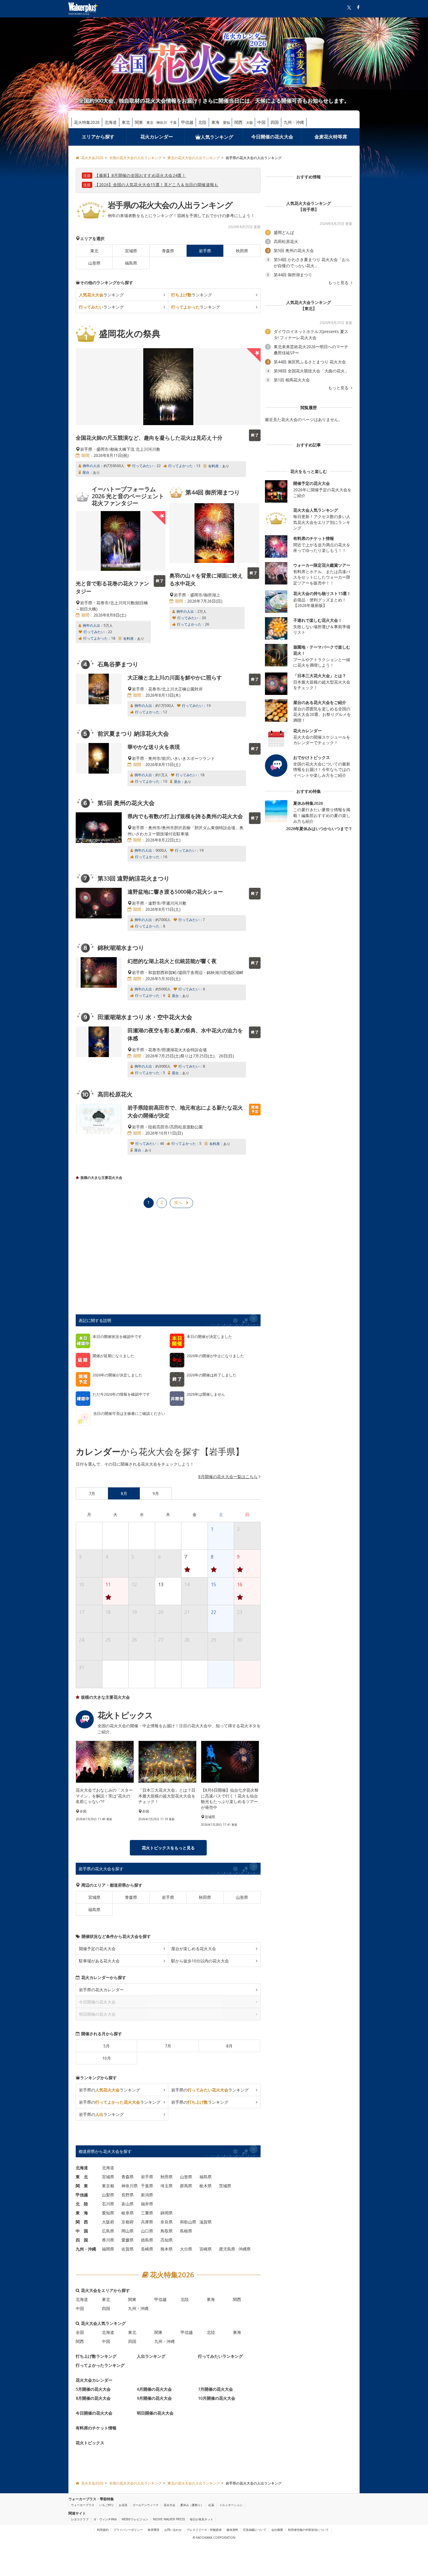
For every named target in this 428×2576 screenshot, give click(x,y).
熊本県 (167, 2249)
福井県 (147, 2204)
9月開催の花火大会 (154, 2398)
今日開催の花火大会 (272, 137)
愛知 (227, 123)
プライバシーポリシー (128, 2530)
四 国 (82, 2240)
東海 (215, 122)
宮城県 (131, 251)
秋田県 (242, 251)
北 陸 (82, 2204)
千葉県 (147, 2186)
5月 (107, 2046)
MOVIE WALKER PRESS (169, 2519)
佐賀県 (128, 2249)
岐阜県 (128, 2213)
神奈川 (162, 123)
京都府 (128, 2222)
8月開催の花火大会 (93, 2398)
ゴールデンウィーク (146, 2505)
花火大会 (169, 2505)
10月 (107, 2058)
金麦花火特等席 (331, 137)
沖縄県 (245, 2249)
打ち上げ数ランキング (96, 2356)
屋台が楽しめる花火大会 (194, 1949)
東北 (126, 122)
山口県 (147, 2231)
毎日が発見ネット (201, 2519)
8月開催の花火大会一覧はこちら (228, 1477)
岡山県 (128, 2231)
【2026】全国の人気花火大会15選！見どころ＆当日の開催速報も (156, 185)
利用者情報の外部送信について (308, 2530)
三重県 (147, 2213)
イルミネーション (231, 2505)
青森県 (168, 251)
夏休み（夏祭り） (192, 2505)
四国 (275, 122)
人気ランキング (217, 137)
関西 (238, 122)
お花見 (123, 2505)
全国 (80, 2332)
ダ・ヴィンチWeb (105, 2519)
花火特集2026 (87, 122)
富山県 (128, 2204)
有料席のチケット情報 (96, 2428)
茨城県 (225, 2186)
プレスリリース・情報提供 (204, 2530)
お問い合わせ (173, 2530)
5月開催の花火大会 (93, 2389)
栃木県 (206, 2186)
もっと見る (339, 283)
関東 (139, 122)
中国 (261, 122)
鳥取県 (167, 2231)
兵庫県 (147, 2222)
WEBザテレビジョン (135, 2519)
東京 (150, 123)
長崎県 (147, 2249)
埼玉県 (167, 2186)
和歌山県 (188, 2222)
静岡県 (167, 2213)
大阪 (250, 123)
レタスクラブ (80, 2519)
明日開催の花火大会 (155, 2413)
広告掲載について (255, 2530)
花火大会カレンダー (94, 2380)
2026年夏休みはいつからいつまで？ (319, 829)
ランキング (101, 295)
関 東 (82, 2186)
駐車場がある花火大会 (99, 1961)
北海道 (111, 122)
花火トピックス (90, 2443)
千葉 (173, 123)
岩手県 (168, 1897)
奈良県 (167, 2222)
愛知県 (108, 2213)
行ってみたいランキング (220, 2356)
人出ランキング (151, 2356)
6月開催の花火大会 (154, 2389)
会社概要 (277, 2530)
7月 (168, 2046)
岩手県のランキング (109, 2090)
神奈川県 (130, 2186)
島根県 (186, 2231)
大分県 (186, 2249)
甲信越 (187, 122)
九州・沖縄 (294, 122)
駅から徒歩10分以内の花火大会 (200, 1961)
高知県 (167, 2240)
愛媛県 (128, 2240)
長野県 (128, 2195)
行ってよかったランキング (100, 2365)
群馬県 (186, 2186)
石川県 (108, 2204)
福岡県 (108, 2249)
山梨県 (108, 2195)
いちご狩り (107, 2505)
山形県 (94, 263)
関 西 (82, 2222)
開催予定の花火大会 (97, 1949)
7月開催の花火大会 (215, 2389)
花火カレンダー (157, 137)
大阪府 (108, 2222)
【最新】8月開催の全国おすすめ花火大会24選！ (140, 175)
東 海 (82, 2213)
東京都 (108, 2186)
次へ (178, 1202)
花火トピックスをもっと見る (168, 1848)
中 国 (82, 2231)
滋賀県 (206, 2222)
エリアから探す (98, 137)
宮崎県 (206, 2249)
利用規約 (103, 2530)
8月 (229, 2046)
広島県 (108, 2231)
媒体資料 (232, 2530)
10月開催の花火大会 (217, 2398)
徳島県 (147, 2240)
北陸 (202, 122)
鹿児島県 (227, 2249)
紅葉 (211, 2505)
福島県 (131, 263)
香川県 (108, 2240)
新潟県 (147, 2195)
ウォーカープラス (83, 2505)
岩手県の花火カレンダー (101, 1990)
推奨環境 (153, 2530)
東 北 (82, 2177)
